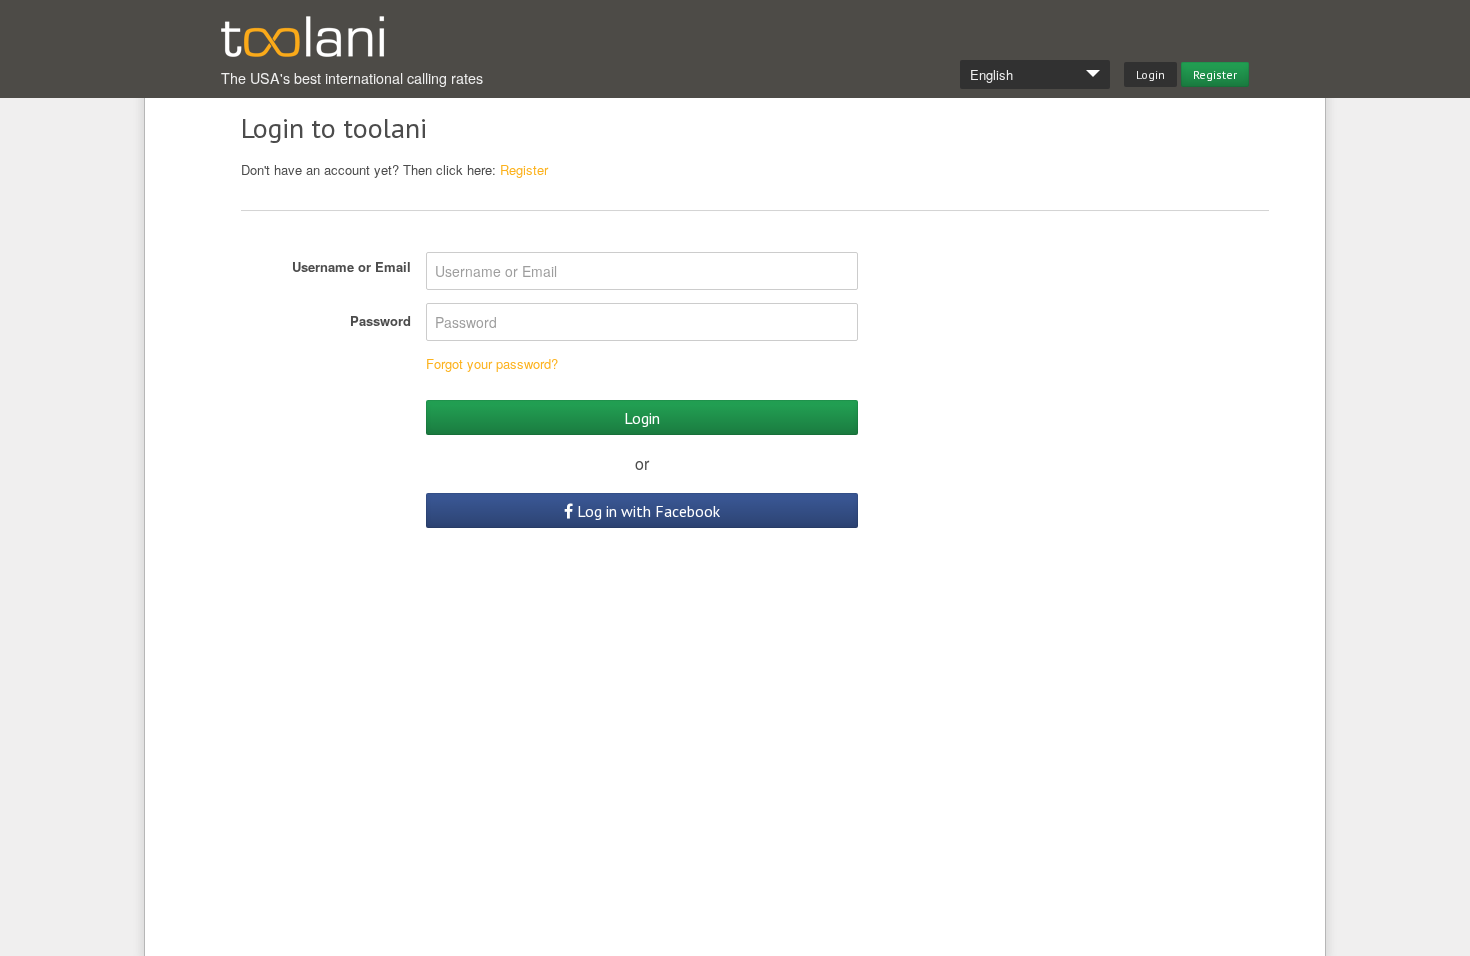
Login (1150, 74)
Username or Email (351, 266)
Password (380, 320)
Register (1215, 74)
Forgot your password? (492, 363)
